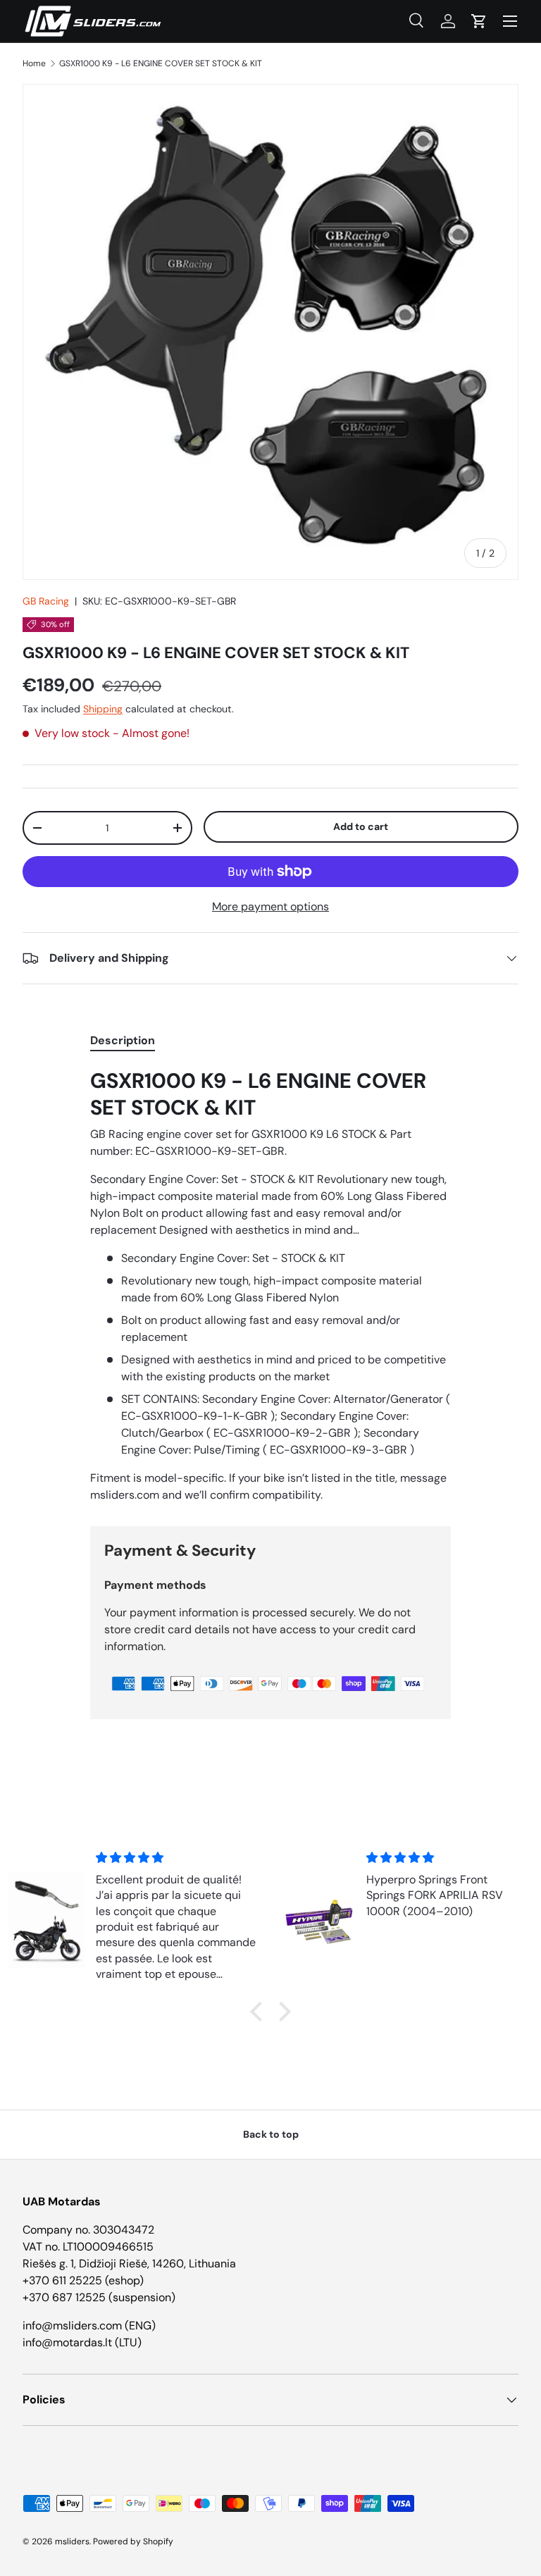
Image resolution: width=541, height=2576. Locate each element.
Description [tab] (123, 1040)
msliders (72, 2541)
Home (34, 63)
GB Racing (46, 601)
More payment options (270, 906)
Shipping (103, 709)
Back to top (271, 2134)
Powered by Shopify (133, 2541)
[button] (479, 21)
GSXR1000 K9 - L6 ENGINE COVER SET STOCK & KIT (161, 63)
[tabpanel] (270, 1286)
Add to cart (361, 826)
